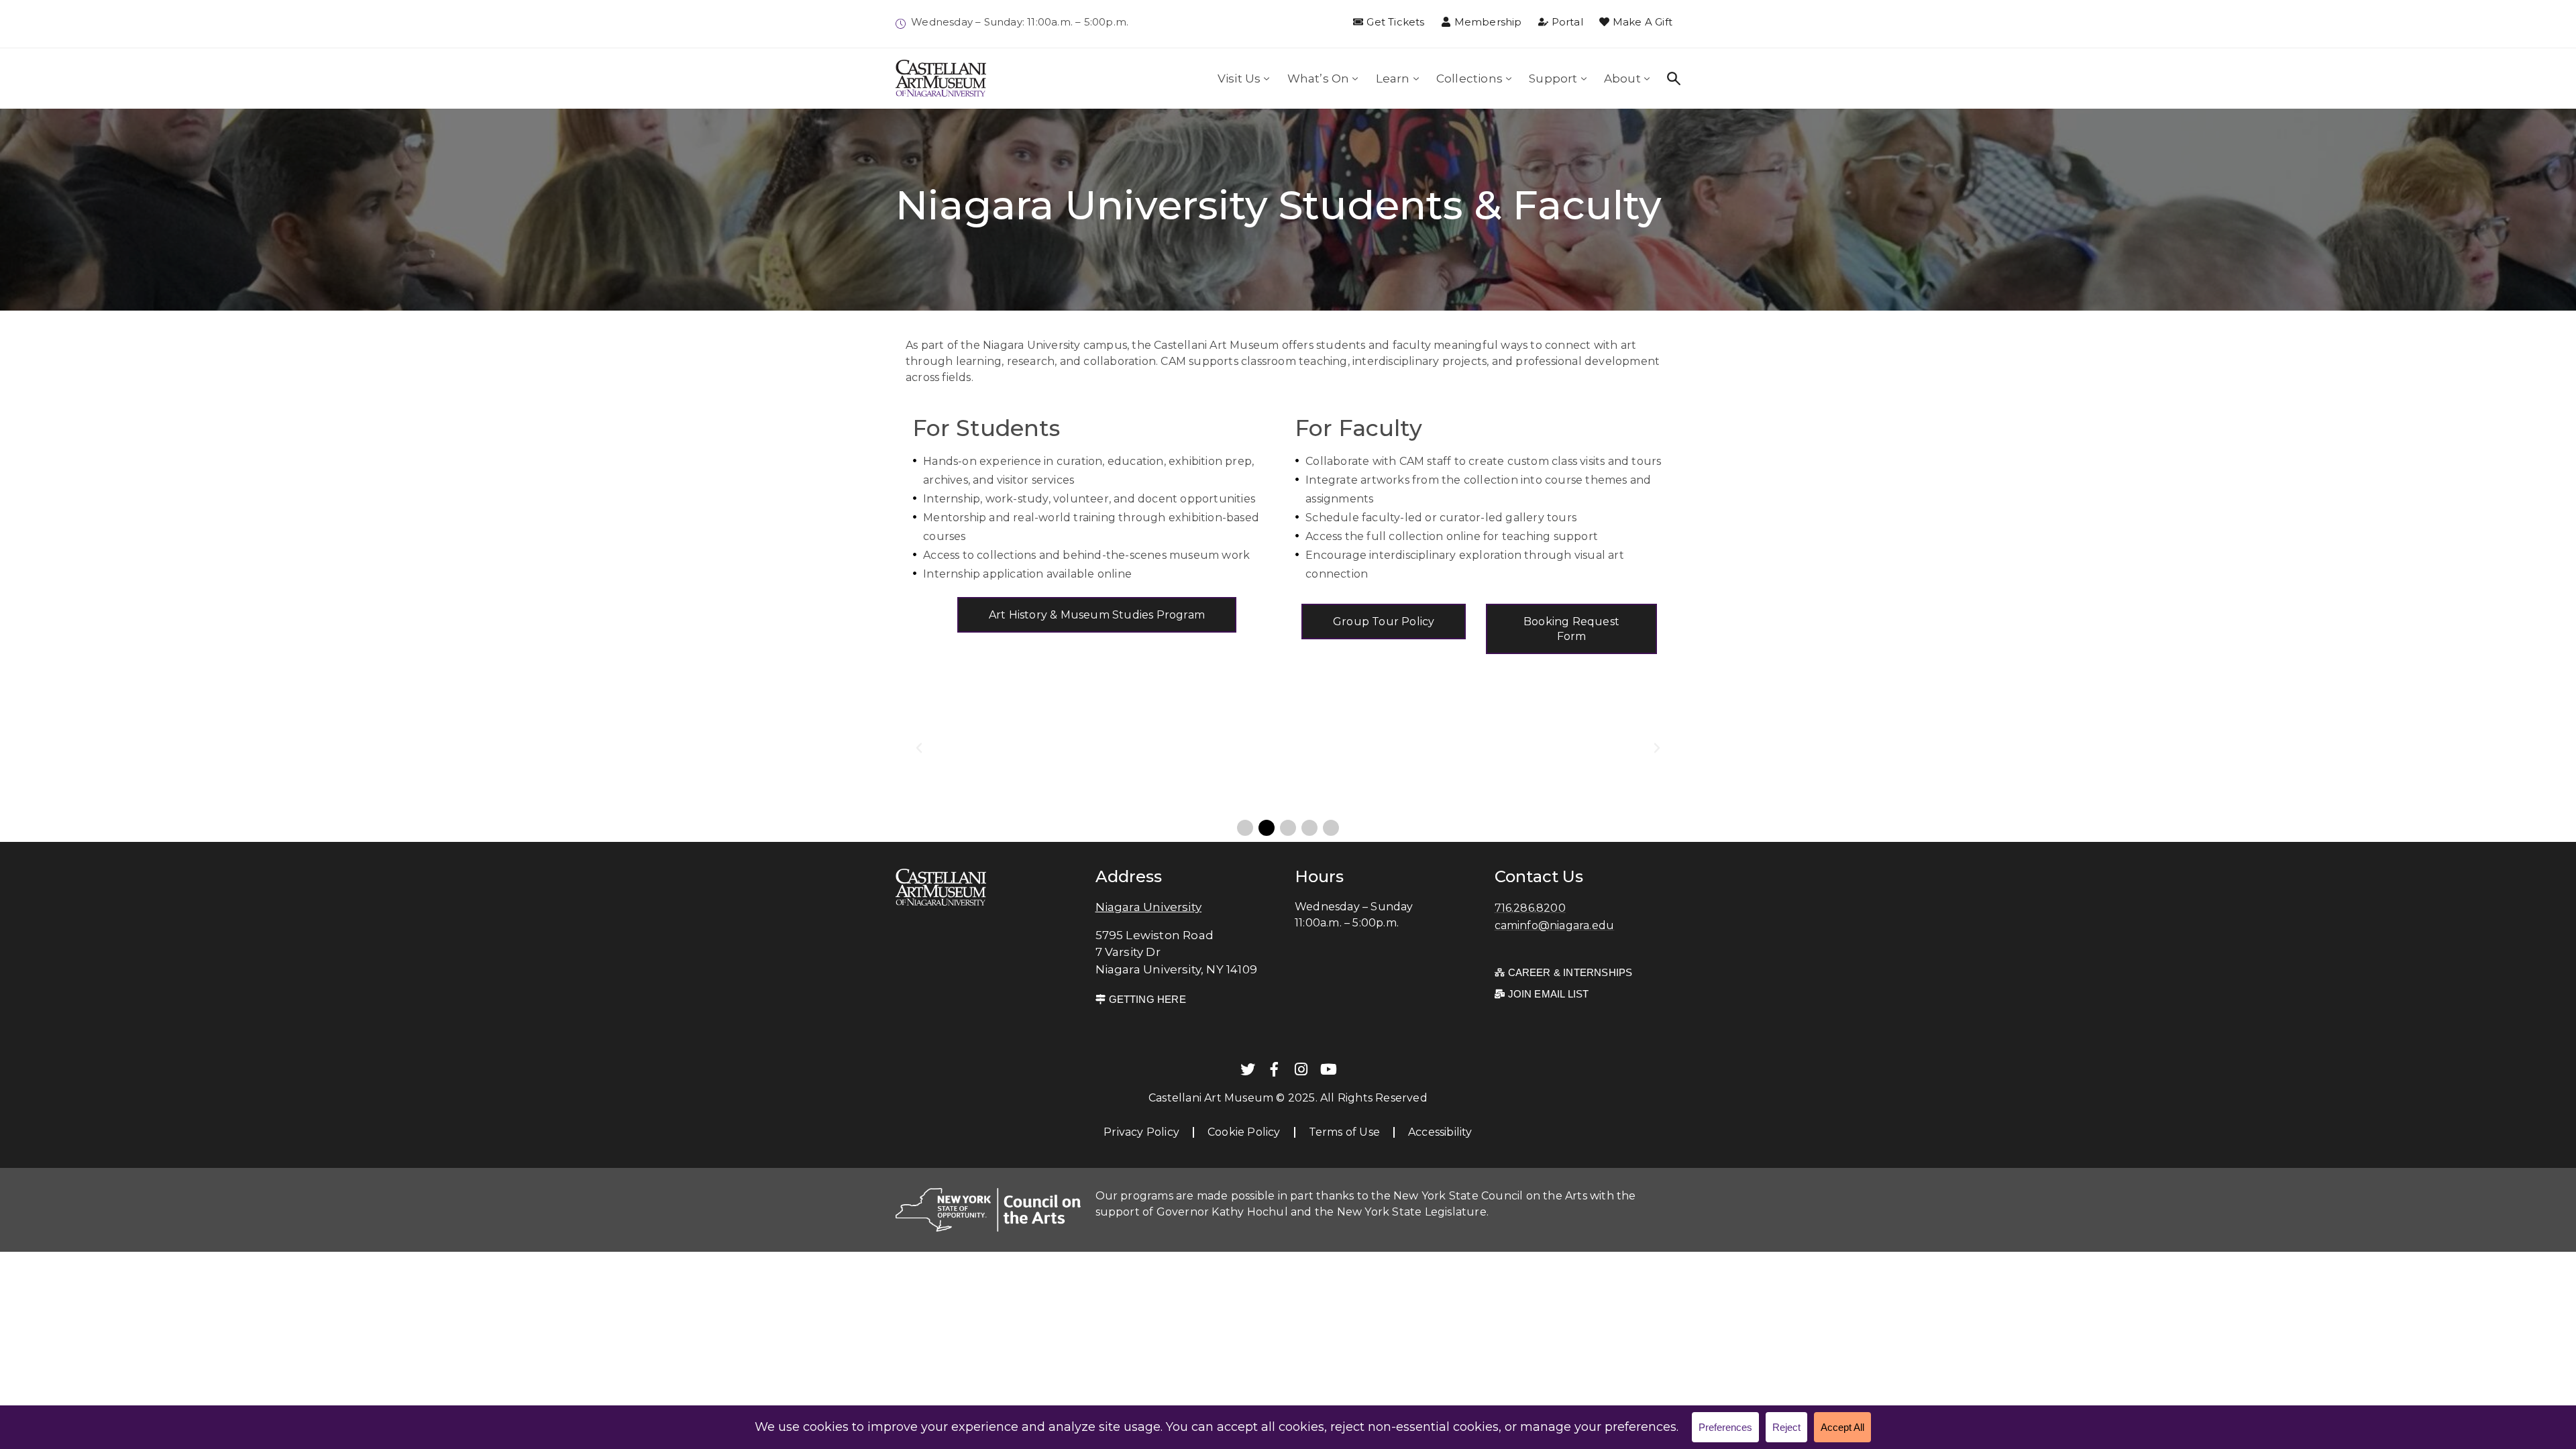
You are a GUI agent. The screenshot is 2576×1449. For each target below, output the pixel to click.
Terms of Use (1344, 1132)
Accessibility (1440, 1132)
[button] (919, 748)
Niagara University (1149, 907)
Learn (1393, 78)
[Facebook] (1275, 1069)
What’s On (1319, 78)
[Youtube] (1328, 1069)
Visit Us (1239, 78)
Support (1553, 78)
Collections (1469, 78)
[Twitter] (1248, 1069)
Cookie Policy (1244, 1132)
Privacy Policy (1141, 1132)
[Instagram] (1301, 1069)
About (1622, 78)
